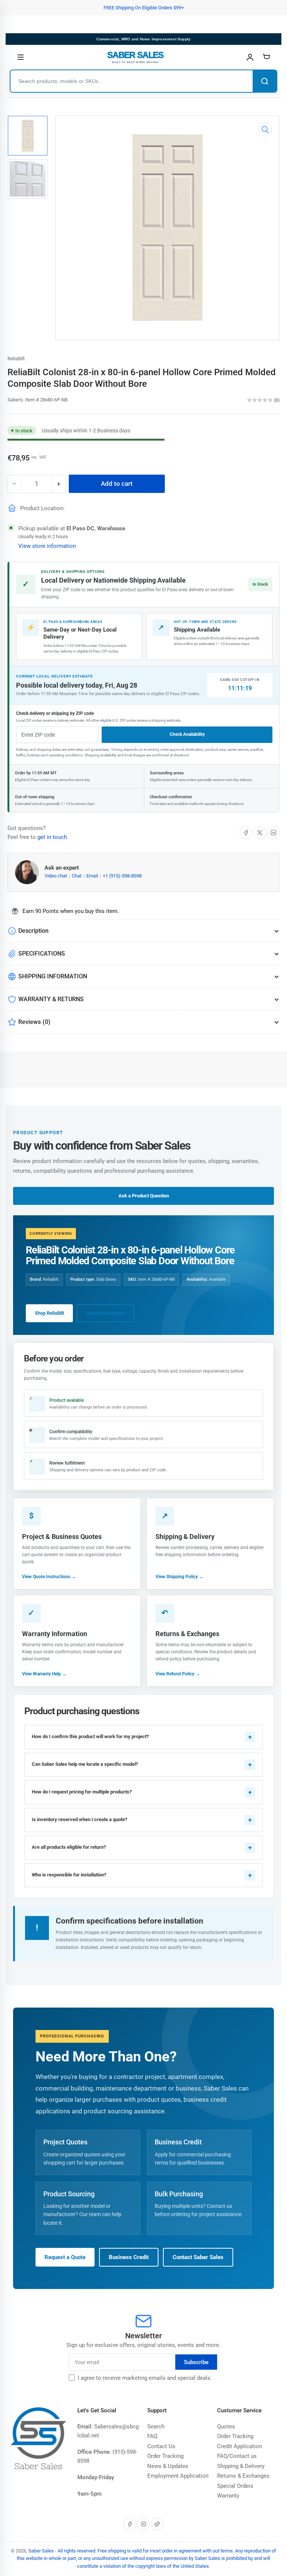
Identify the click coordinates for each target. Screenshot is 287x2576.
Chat (77, 876)
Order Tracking (165, 2456)
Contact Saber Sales (198, 2257)
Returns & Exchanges (243, 2476)
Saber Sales (41, 2551)
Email (93, 876)
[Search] (265, 81)
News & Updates (168, 2466)
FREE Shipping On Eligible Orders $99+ (144, 8)
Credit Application (240, 2446)
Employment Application (178, 2476)
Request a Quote (65, 2257)
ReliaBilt (16, 359)
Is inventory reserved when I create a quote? (79, 1819)
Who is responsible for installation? (69, 1875)
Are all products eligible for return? (69, 1847)
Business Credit (129, 2257)
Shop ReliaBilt (49, 1313)
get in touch (52, 837)
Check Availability (187, 734)
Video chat (56, 876)
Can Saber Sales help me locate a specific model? (85, 1764)
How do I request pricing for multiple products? (82, 1792)
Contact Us (161, 2446)
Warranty (228, 2496)
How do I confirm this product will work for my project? (90, 1736)
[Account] (250, 57)
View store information (47, 546)
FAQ (152, 2436)
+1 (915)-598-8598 (122, 876)
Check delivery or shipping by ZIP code (55, 713)
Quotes (226, 2427)
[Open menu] (21, 57)
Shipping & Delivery (241, 2466)
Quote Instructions (105, 1313)
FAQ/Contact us (237, 2456)
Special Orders (235, 2486)
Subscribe (196, 2362)
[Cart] (266, 57)
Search (156, 2427)
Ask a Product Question (144, 1196)
